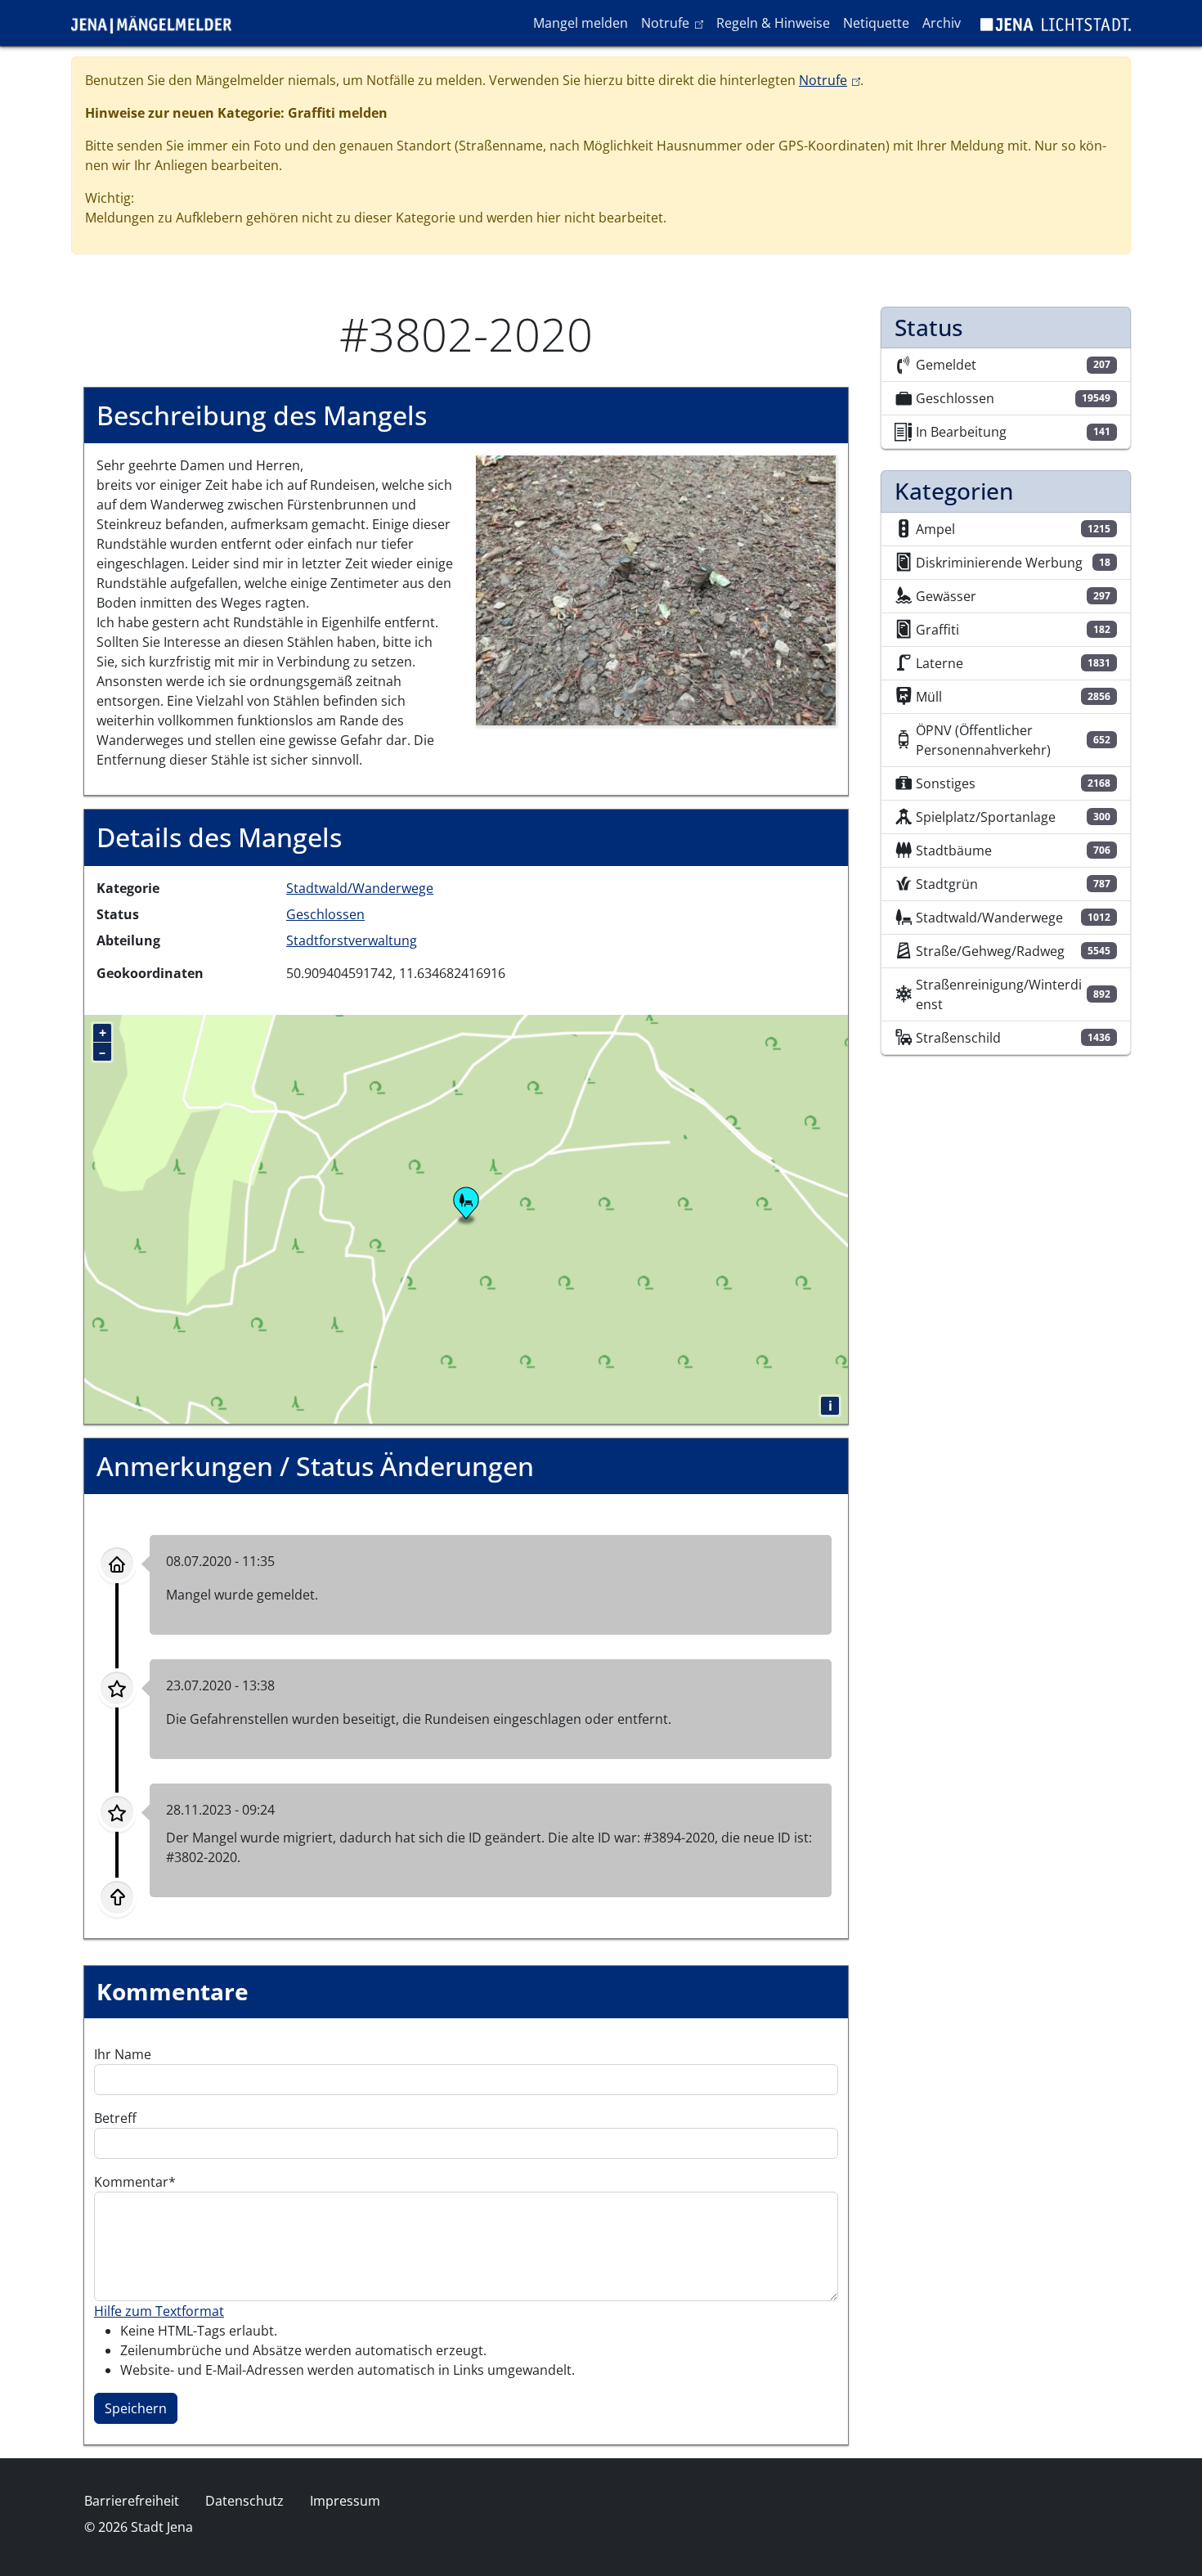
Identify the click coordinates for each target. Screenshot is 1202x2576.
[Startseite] (158, 23)
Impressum (345, 2501)
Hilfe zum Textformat (159, 2311)
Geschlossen (325, 914)
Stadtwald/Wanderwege (360, 888)
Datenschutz (244, 2501)
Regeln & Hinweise (773, 23)
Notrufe (675, 22)
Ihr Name (123, 2054)
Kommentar (131, 2182)
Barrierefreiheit (132, 2501)
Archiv (942, 23)
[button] (656, 590)
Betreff (115, 2118)
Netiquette (876, 23)
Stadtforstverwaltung (352, 940)
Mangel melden (581, 23)
